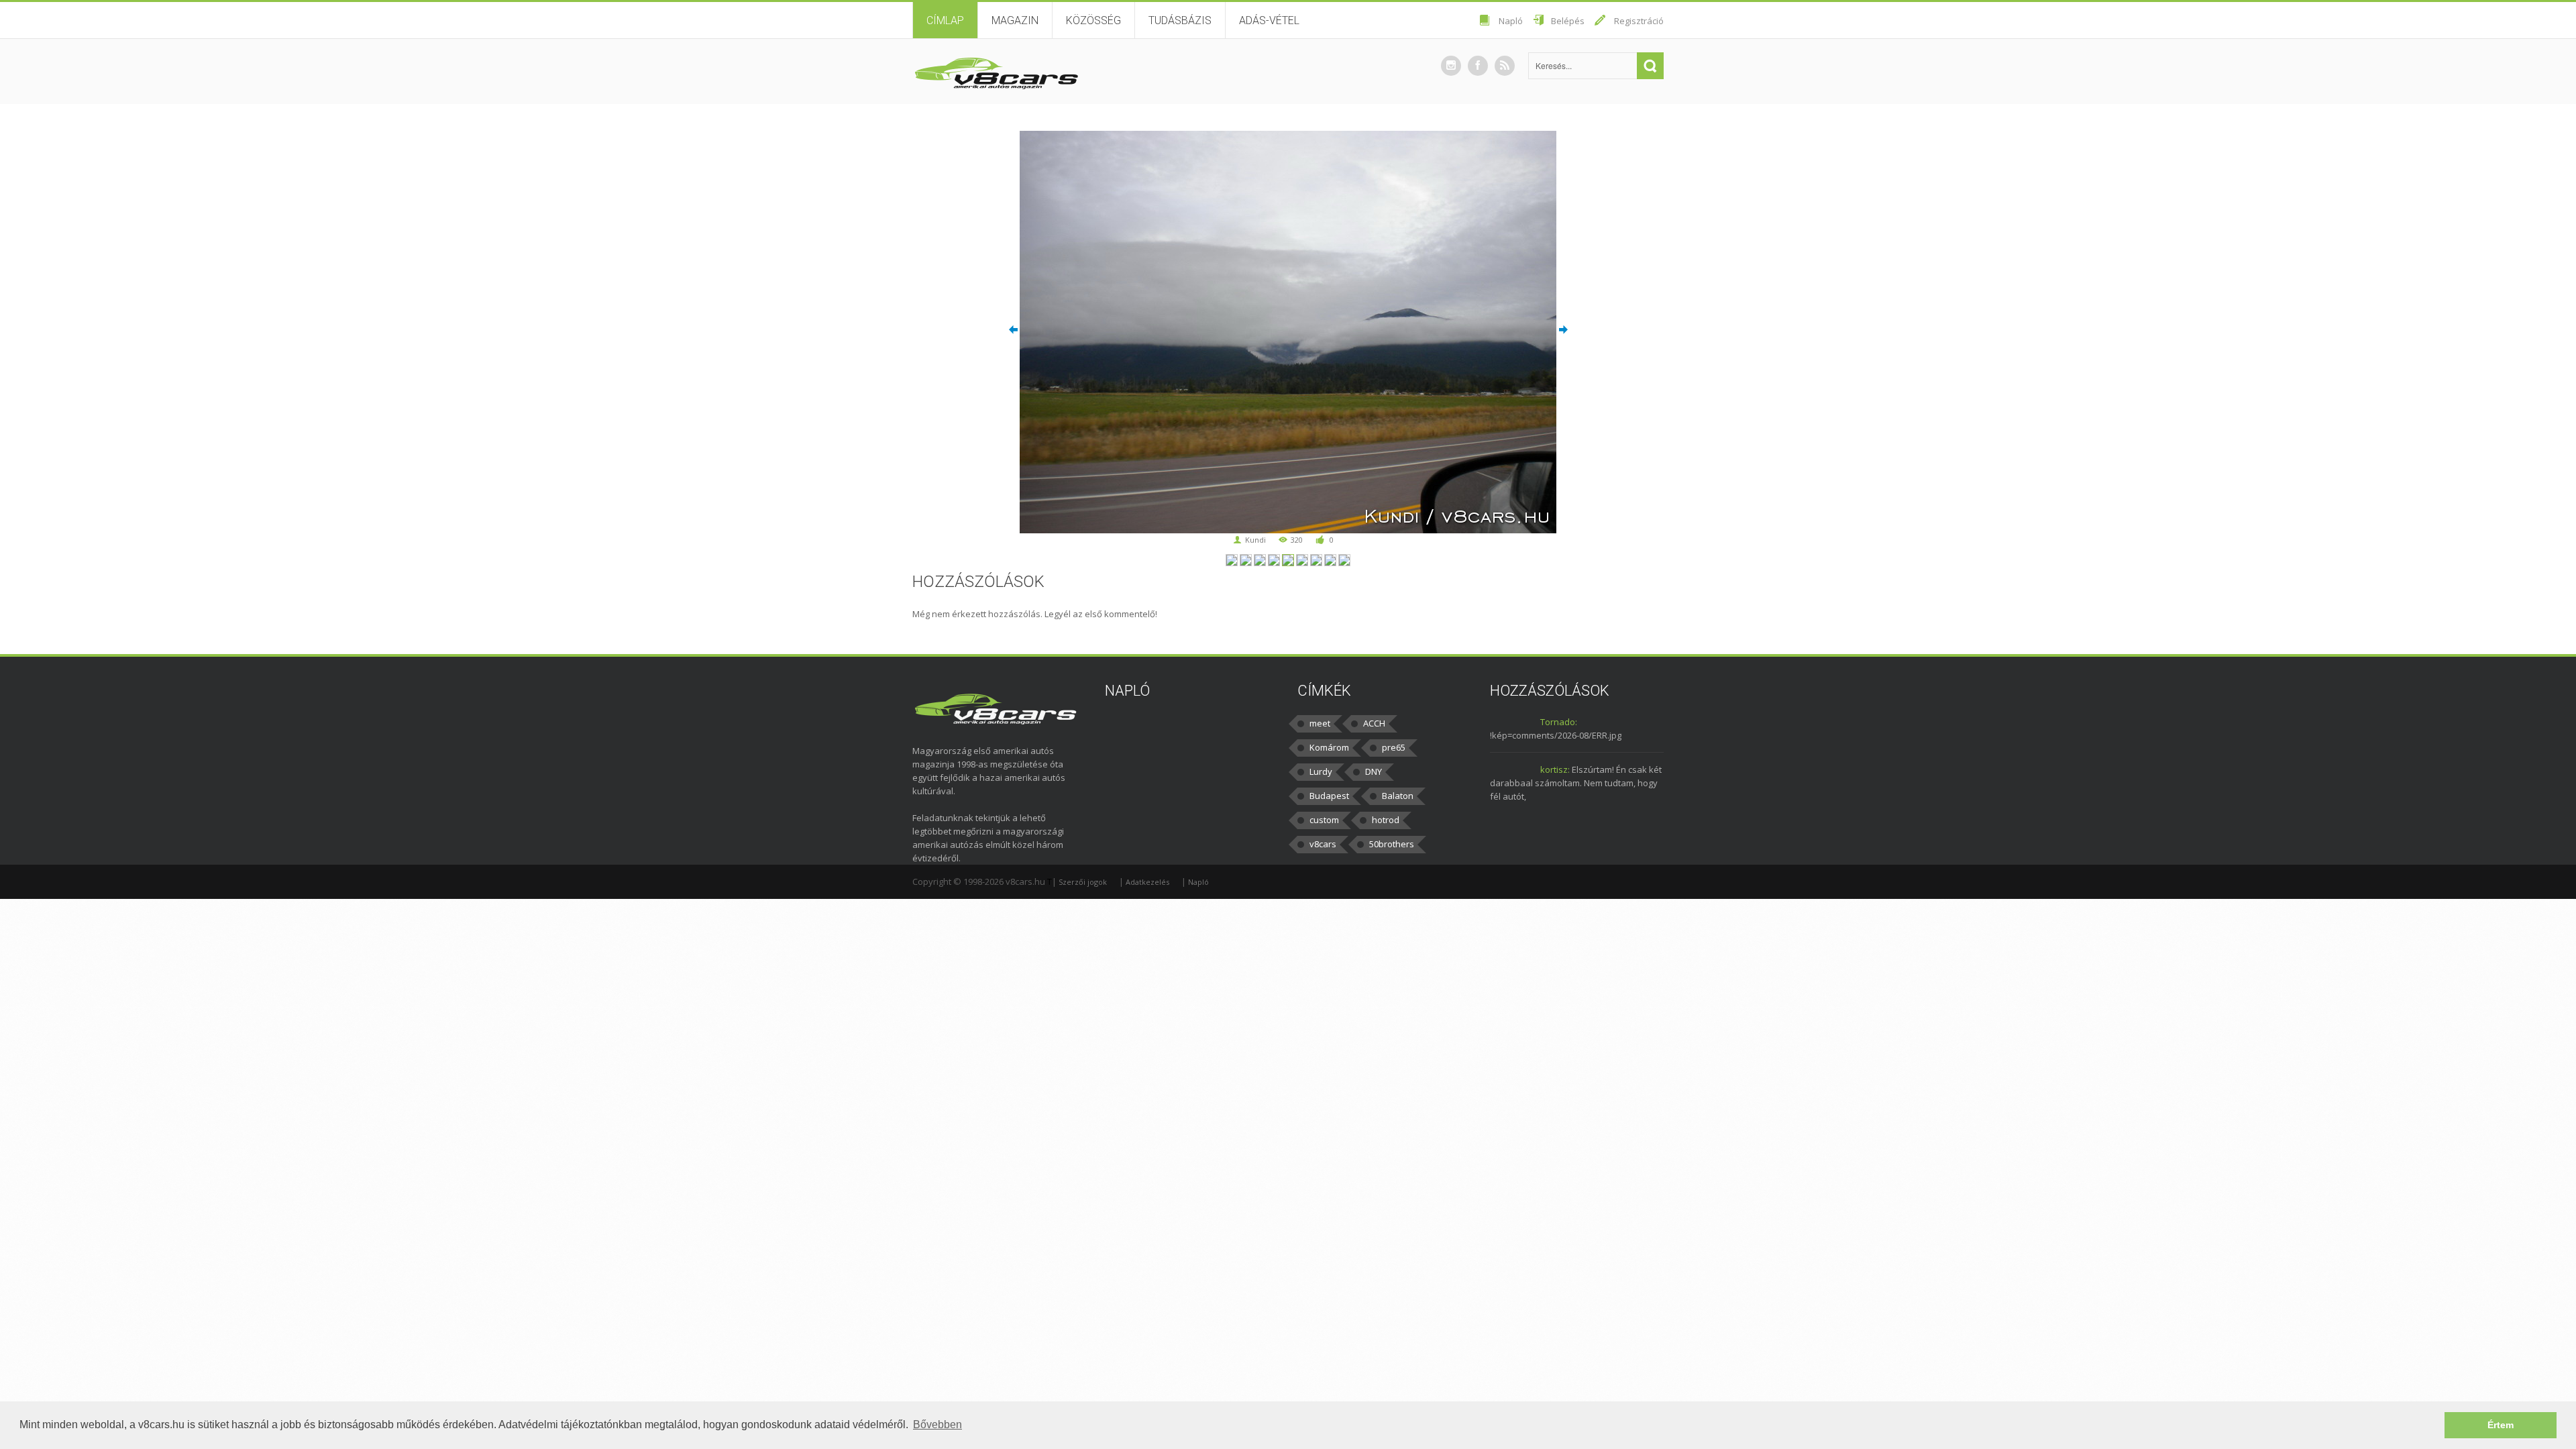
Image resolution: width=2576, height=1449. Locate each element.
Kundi (1255, 540)
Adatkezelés (1147, 882)
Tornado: (1559, 722)
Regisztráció (1639, 21)
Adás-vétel (1269, 20)
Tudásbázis (1180, 20)
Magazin (1015, 20)
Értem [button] (2501, 1425)
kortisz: (1555, 769)
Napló (1511, 21)
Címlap (945, 20)
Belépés (1568, 21)
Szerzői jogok (1083, 882)
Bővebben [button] (937, 1425)
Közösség (1093, 20)
